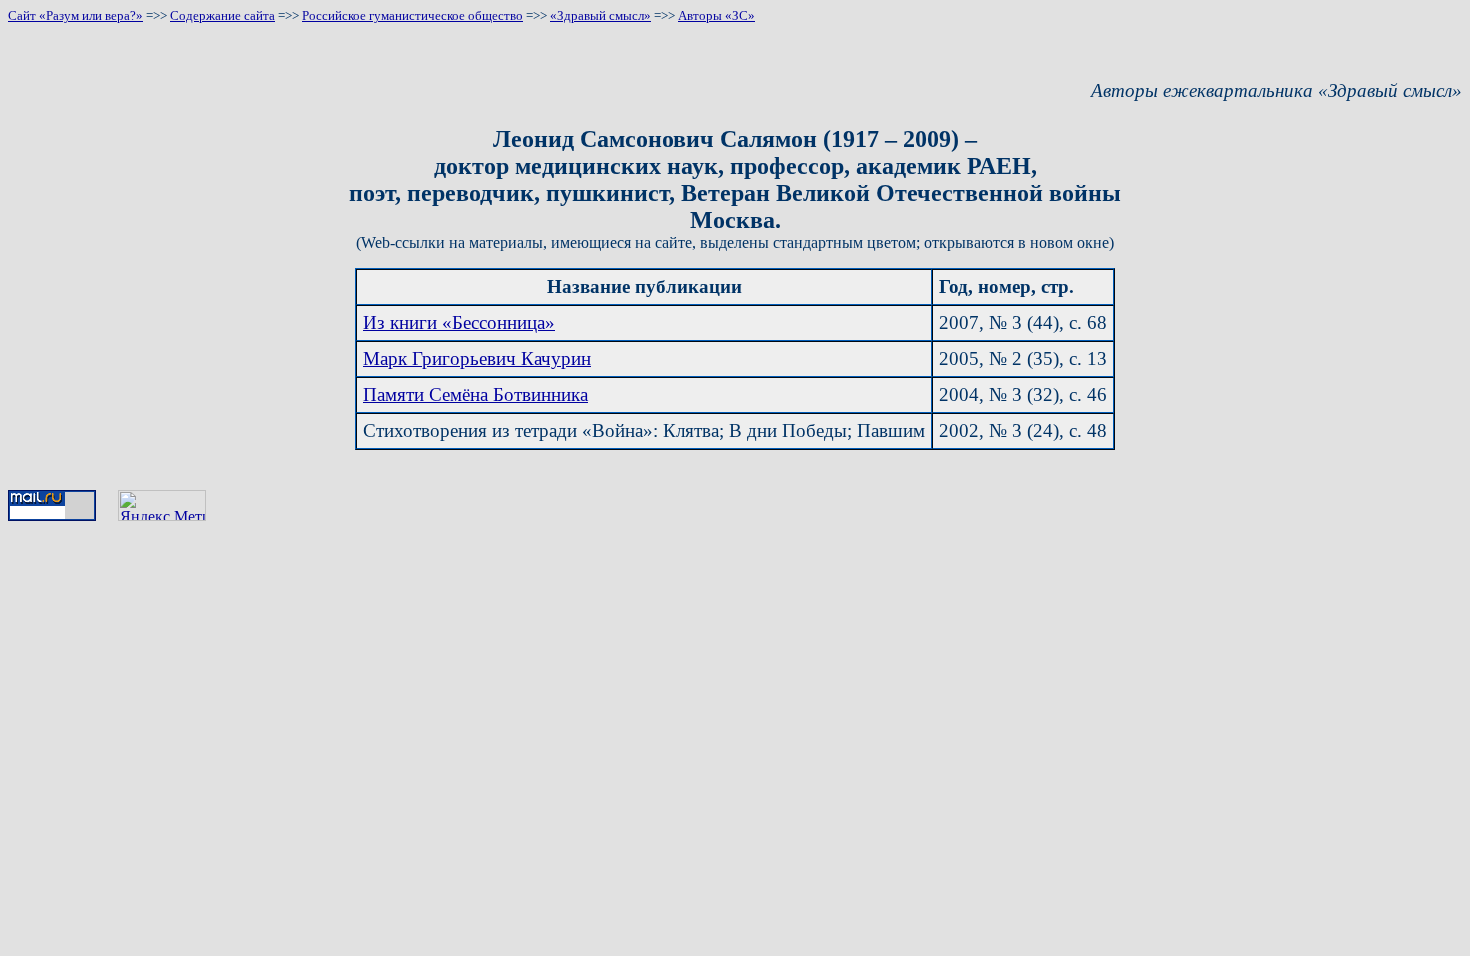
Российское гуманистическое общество (412, 15)
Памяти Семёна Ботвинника (475, 394)
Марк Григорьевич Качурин (477, 358)
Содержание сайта (222, 15)
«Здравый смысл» (600, 15)
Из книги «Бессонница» (459, 322)
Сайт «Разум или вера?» (75, 15)
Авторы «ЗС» (716, 15)
